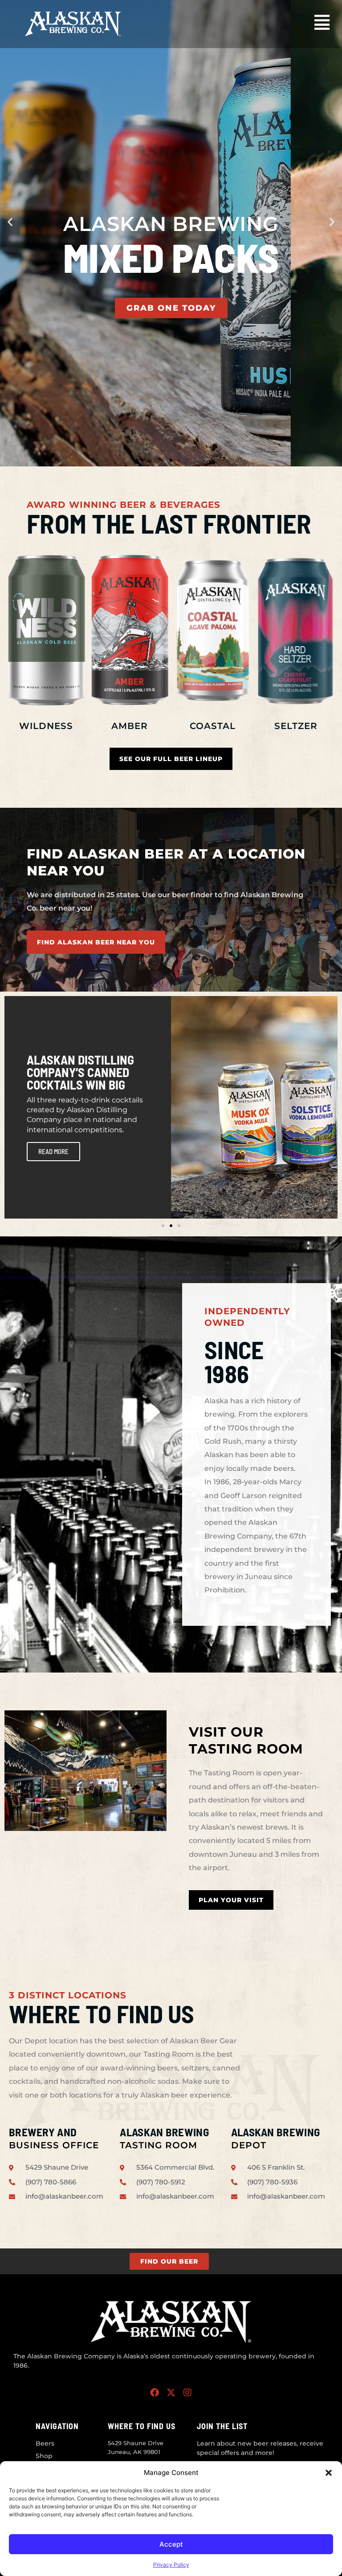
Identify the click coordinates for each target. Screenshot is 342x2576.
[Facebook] (155, 2393)
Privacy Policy (171, 2565)
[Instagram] (187, 2393)
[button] (329, 2473)
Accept (171, 2544)
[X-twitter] (171, 2393)
